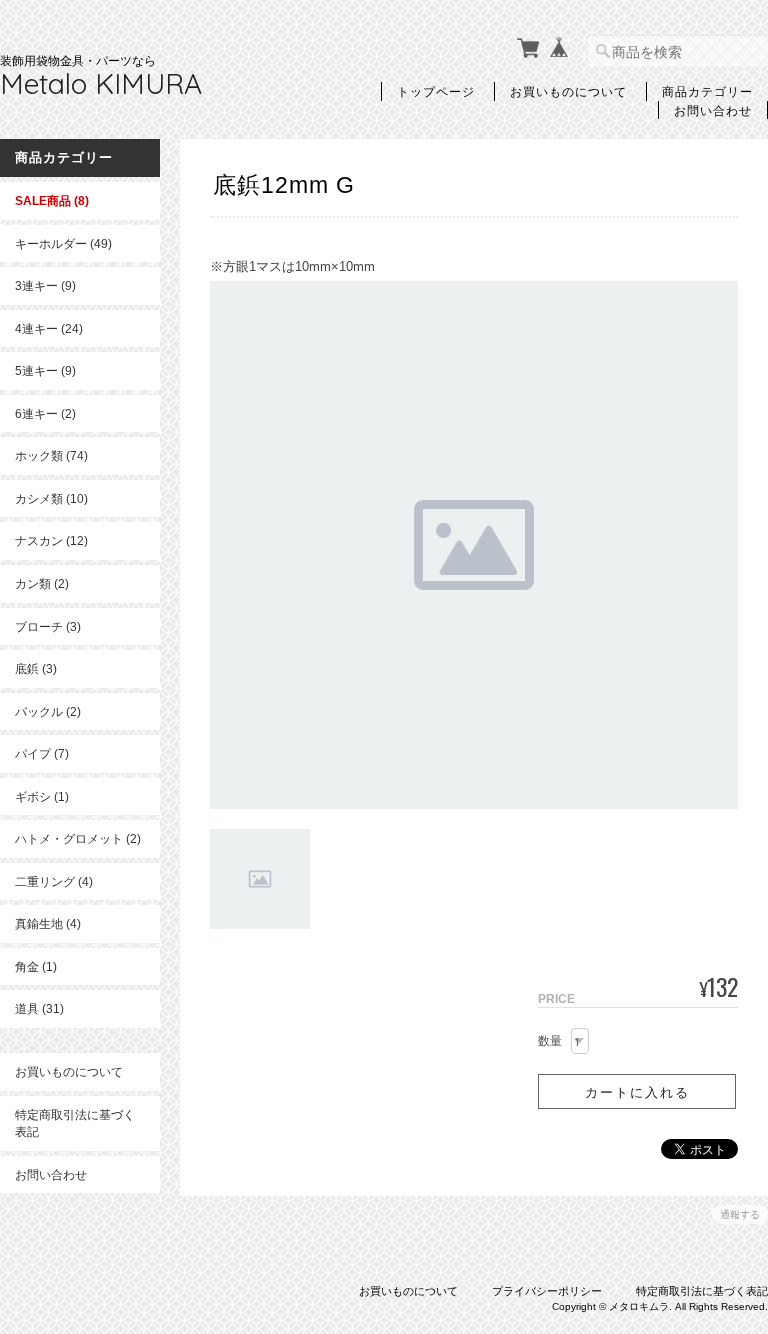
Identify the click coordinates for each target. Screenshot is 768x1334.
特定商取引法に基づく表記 (75, 1123)
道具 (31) (39, 1008)
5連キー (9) (45, 370)
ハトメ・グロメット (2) (78, 838)
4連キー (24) (49, 328)
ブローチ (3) (48, 626)
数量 (550, 1041)
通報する (740, 1214)
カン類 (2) (42, 583)
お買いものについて (568, 91)
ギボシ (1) (42, 796)
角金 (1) (36, 966)
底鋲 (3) (36, 668)
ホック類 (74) (51, 455)
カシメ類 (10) (51, 498)
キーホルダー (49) (63, 243)
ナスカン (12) (51, 540)
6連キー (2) (45, 413)
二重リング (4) (54, 881)
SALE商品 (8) (52, 200)
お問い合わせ (713, 110)
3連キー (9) (45, 285)
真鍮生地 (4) (48, 923)
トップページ (436, 91)
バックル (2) (48, 711)
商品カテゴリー (707, 91)
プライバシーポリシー (547, 1291)
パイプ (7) (42, 753)
